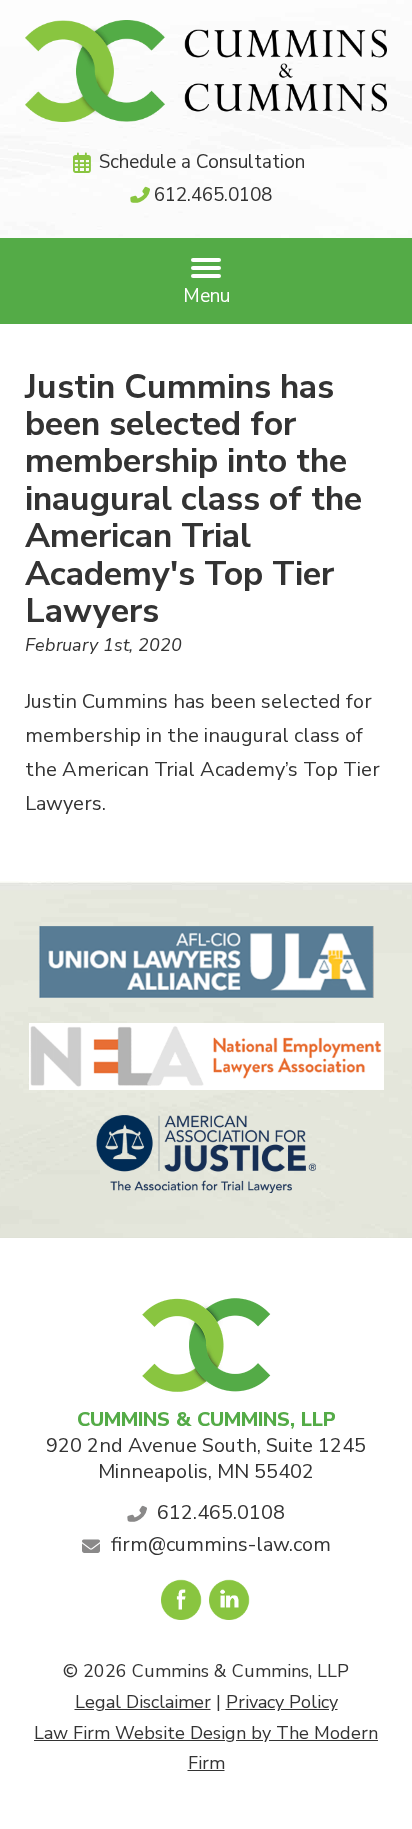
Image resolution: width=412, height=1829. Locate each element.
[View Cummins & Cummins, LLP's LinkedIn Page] (230, 1605)
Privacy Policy (282, 1702)
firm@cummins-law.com (221, 1544)
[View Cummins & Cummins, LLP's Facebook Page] (182, 1605)
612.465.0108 (213, 195)
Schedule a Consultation (202, 162)
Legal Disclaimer (143, 1702)
